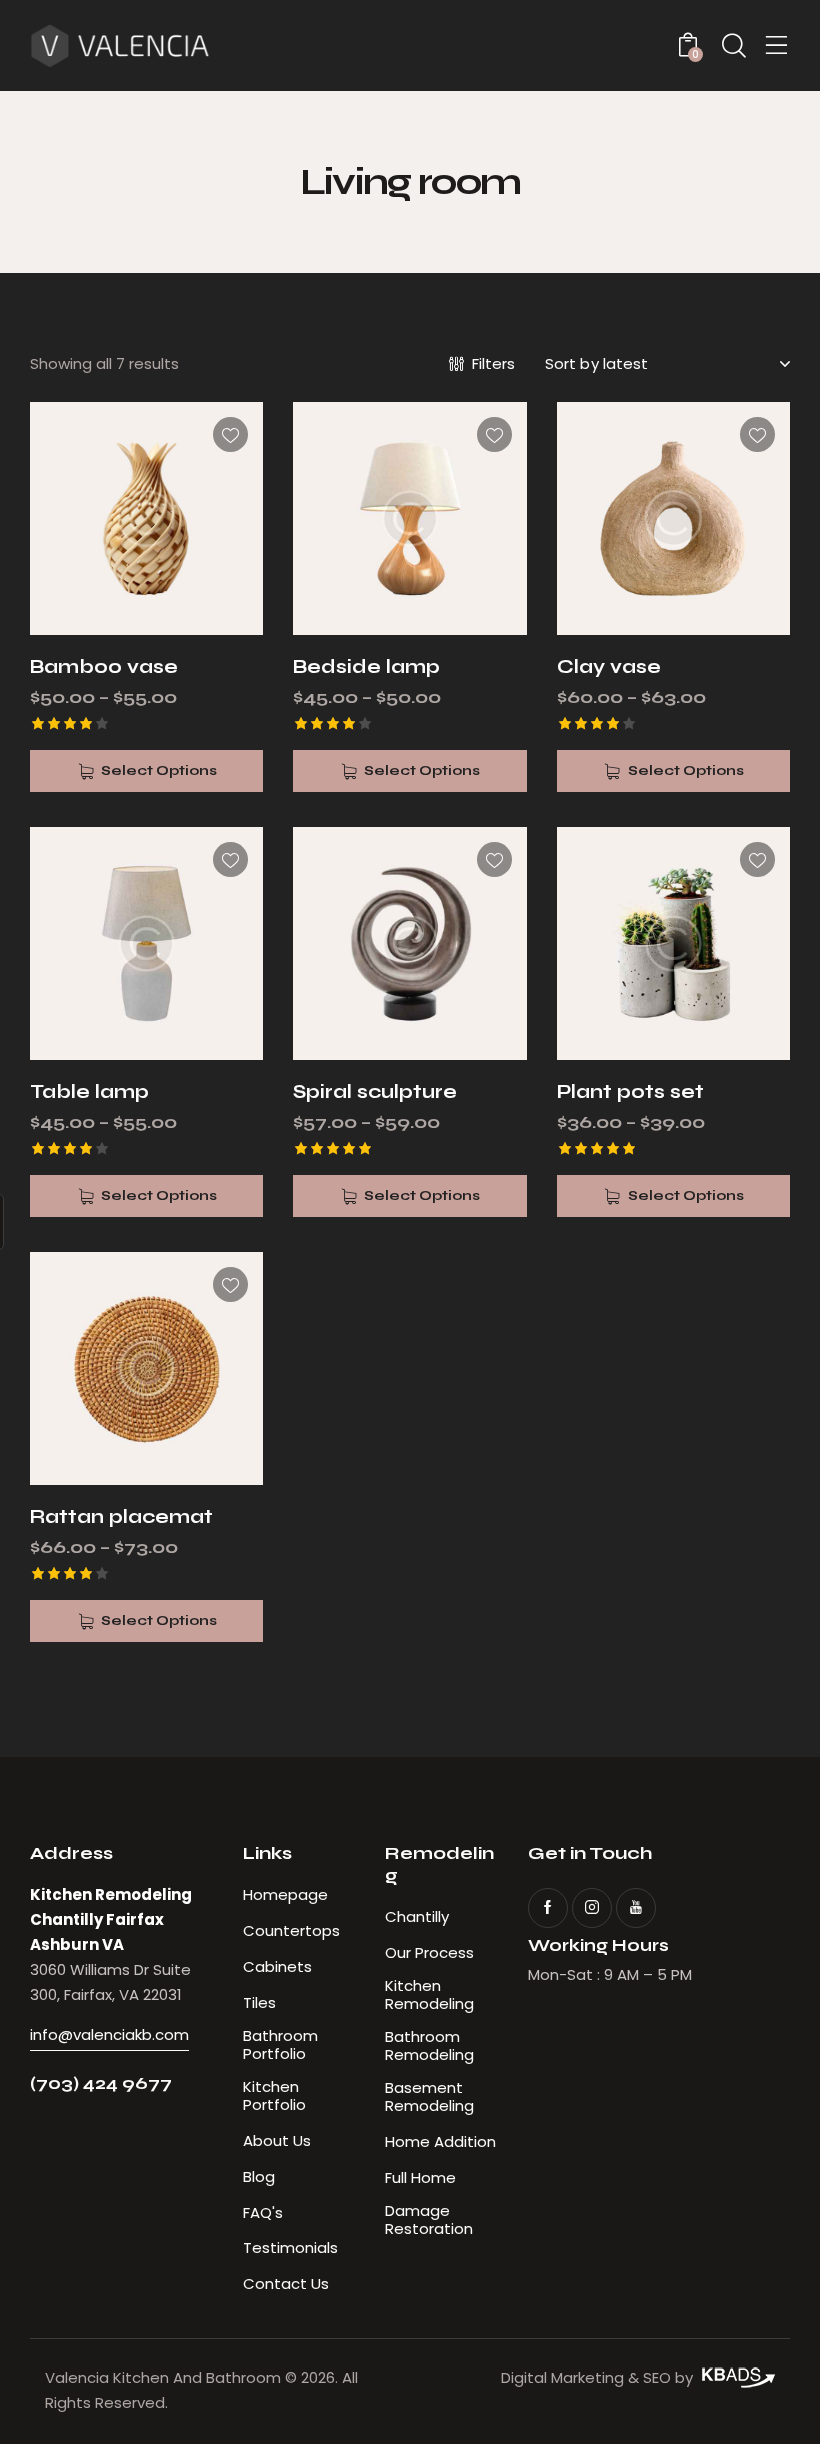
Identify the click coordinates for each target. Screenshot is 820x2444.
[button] (230, 434)
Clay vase (609, 666)
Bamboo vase (104, 666)
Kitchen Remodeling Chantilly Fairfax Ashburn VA (111, 1919)
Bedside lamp (366, 666)
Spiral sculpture (375, 1091)
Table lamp (89, 1091)
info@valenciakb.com (109, 2034)
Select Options (159, 770)
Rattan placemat (121, 1516)
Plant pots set (630, 1091)
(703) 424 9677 (101, 2083)
